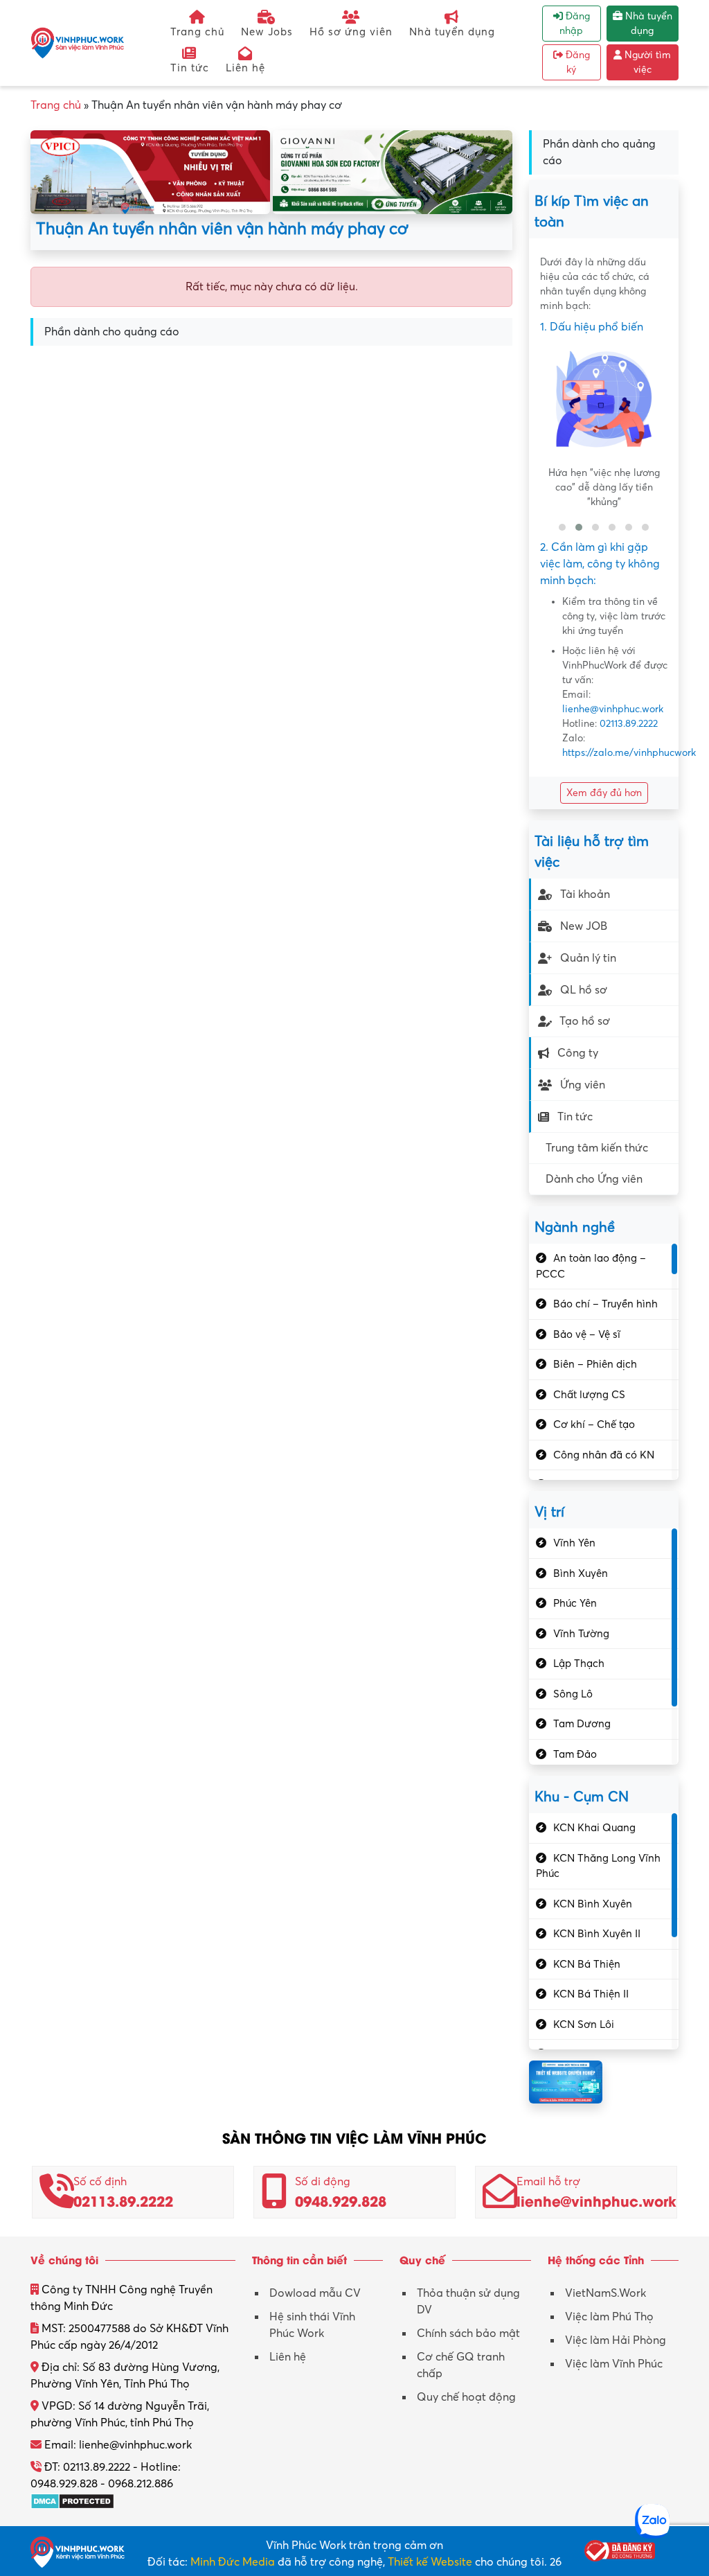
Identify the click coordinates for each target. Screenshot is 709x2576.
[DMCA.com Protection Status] (72, 2500)
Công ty (578, 1053)
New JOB (584, 926)
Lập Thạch (579, 1664)
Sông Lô (573, 1694)
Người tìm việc (646, 62)
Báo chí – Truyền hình (605, 1304)
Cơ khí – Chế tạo (594, 1424)
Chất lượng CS (589, 1395)
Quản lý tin (588, 958)
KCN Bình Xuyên (593, 1904)
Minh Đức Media (233, 2562)
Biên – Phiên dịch (595, 1364)
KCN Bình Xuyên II (597, 1934)
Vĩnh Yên (574, 1543)
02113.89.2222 (629, 724)
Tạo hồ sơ (585, 1021)
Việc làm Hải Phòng (616, 2340)
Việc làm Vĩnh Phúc (614, 2364)
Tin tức (190, 68)
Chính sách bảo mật (468, 2334)
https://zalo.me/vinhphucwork (629, 753)
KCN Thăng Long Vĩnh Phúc (598, 1866)
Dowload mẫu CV (315, 2293)
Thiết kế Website (430, 2562)
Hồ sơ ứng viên (351, 32)
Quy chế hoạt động (466, 2397)
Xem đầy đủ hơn (604, 793)
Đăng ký (576, 62)
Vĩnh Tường (581, 1634)
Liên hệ (245, 68)
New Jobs (267, 32)
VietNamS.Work (605, 2293)
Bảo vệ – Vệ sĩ (587, 1334)
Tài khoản (585, 894)
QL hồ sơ (584, 990)
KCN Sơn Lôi (584, 2024)
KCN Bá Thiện (587, 1964)
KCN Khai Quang (594, 1828)
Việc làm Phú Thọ (609, 2317)
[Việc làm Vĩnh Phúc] (78, 42)
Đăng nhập (575, 24)
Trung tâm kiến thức (597, 1148)
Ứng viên (583, 1085)
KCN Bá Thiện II (591, 1994)
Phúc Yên (575, 1603)
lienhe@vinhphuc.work (613, 709)
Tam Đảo (575, 1754)
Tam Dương (582, 1724)
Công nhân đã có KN (604, 1455)
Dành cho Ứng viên (594, 1179)
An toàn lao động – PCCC (591, 1266)
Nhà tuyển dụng (452, 32)
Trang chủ (197, 32)
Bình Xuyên (581, 1573)
